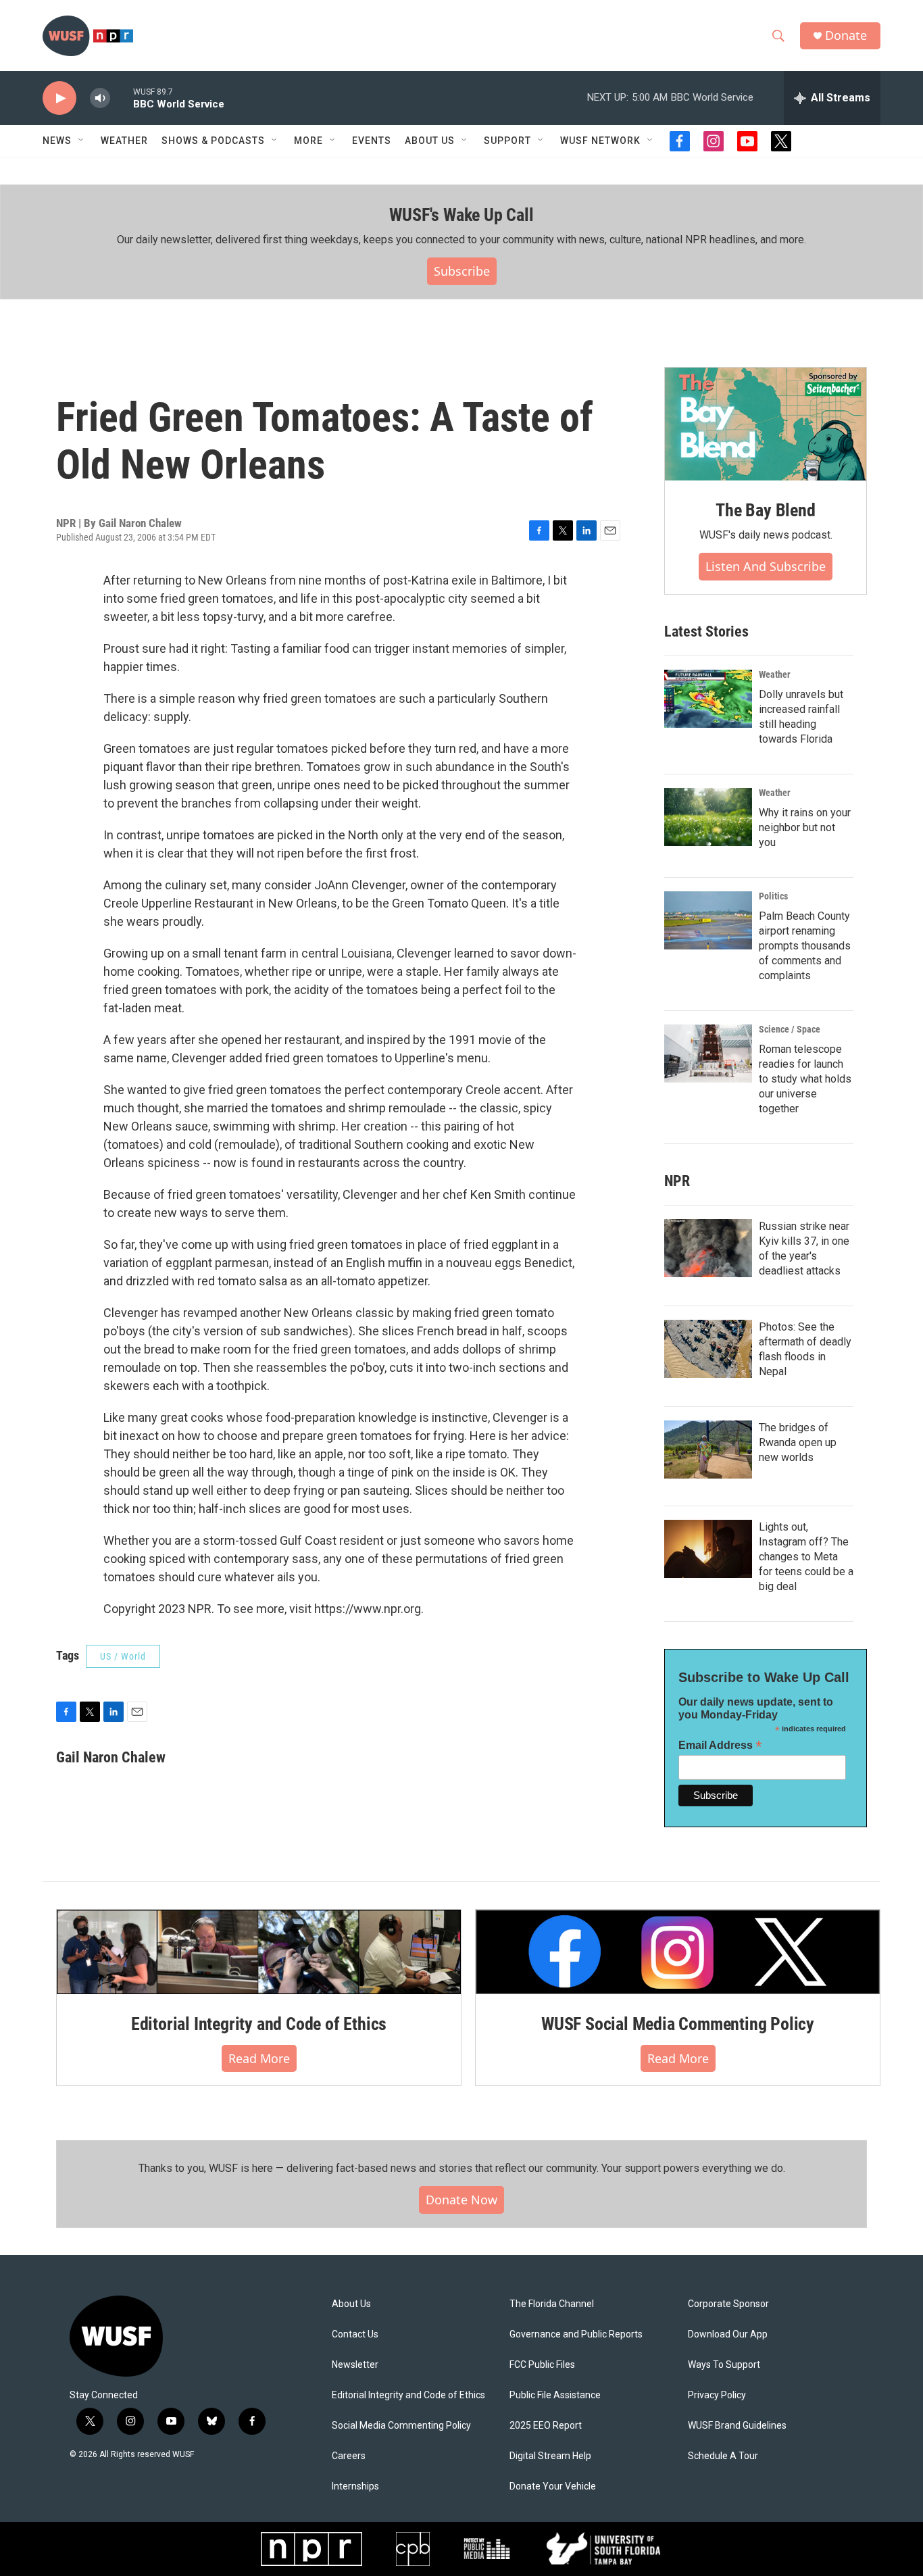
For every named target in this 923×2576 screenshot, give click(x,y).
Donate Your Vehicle (553, 2486)
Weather (124, 141)
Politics (773, 896)
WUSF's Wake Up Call (461, 215)
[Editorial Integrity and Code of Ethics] (259, 1952)
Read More (259, 2058)
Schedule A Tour (723, 2456)
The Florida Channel (552, 2304)
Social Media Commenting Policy (401, 2426)
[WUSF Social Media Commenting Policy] (678, 1952)
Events (372, 141)
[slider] (122, 98)
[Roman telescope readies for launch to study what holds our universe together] (708, 1054)
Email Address (720, 1745)
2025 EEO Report (546, 2426)
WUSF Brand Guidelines (737, 2426)
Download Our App (728, 2334)
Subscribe (462, 271)
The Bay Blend (765, 510)
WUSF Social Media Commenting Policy (678, 2024)
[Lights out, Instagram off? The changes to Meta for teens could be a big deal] (708, 1549)
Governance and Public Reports (576, 2334)
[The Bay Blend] (766, 424)
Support (507, 141)
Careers (349, 2456)
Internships (355, 2486)
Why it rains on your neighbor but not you (805, 827)
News (57, 141)
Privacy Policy (717, 2395)
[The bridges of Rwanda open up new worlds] (708, 1450)
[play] (59, 98)
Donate (846, 35)
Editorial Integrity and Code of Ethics (259, 2024)
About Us (351, 2304)
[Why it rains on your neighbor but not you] (708, 817)
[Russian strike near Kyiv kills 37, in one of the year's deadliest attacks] (708, 1248)
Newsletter (355, 2365)
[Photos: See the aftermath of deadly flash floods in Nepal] (708, 1349)
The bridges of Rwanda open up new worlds (798, 1442)
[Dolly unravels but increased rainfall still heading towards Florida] (708, 699)
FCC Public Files (542, 2365)
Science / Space (790, 1029)
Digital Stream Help (550, 2456)
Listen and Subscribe (766, 566)
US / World (123, 1656)
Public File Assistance (555, 2395)
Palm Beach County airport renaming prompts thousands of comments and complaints (805, 946)
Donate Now (461, 2200)
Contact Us (355, 2334)
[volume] (100, 98)
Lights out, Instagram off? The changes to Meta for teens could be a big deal (806, 1557)
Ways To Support (724, 2365)
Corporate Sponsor (728, 2304)
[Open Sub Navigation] (82, 141)
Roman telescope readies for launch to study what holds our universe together (805, 1079)
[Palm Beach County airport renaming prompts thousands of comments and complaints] (708, 920)
